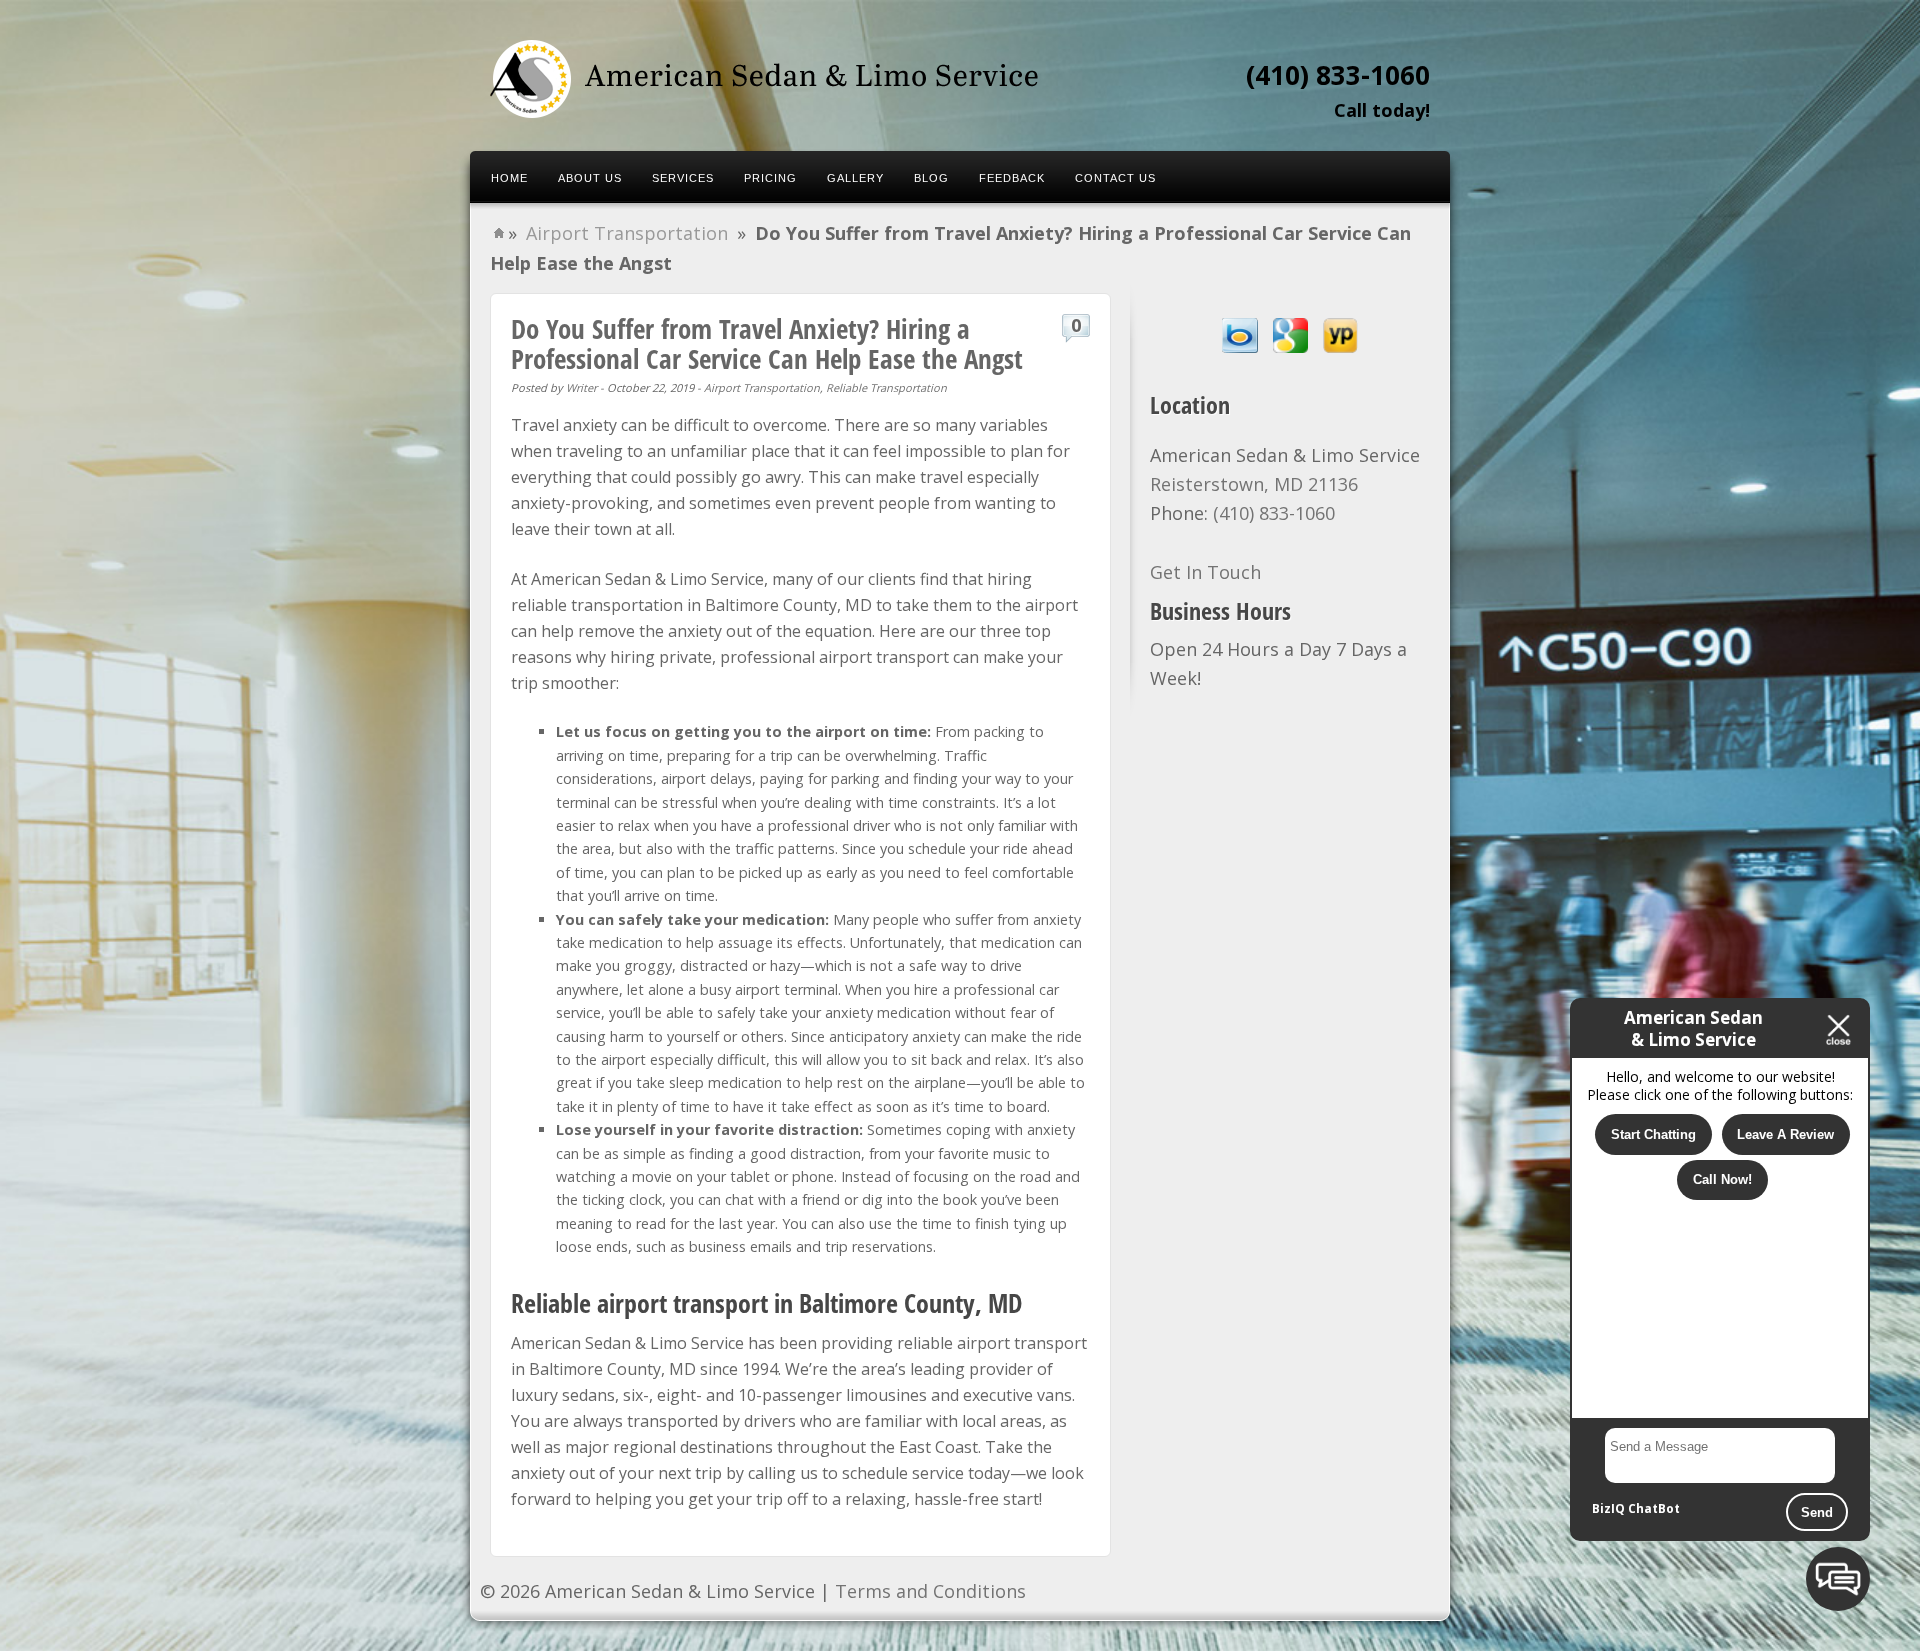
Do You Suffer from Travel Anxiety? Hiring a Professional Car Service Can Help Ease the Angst (767, 343)
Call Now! (1722, 1179)
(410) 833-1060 (1338, 75)
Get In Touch (1205, 572)
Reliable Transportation (886, 387)
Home (509, 178)
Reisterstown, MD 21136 (1254, 484)
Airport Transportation (627, 233)
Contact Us (1115, 178)
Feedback (1012, 178)
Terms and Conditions (930, 1591)
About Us (590, 178)
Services (683, 178)
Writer (581, 387)
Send (1817, 1512)
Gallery (855, 178)
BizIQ (1608, 1508)
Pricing (770, 178)
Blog (931, 178)
